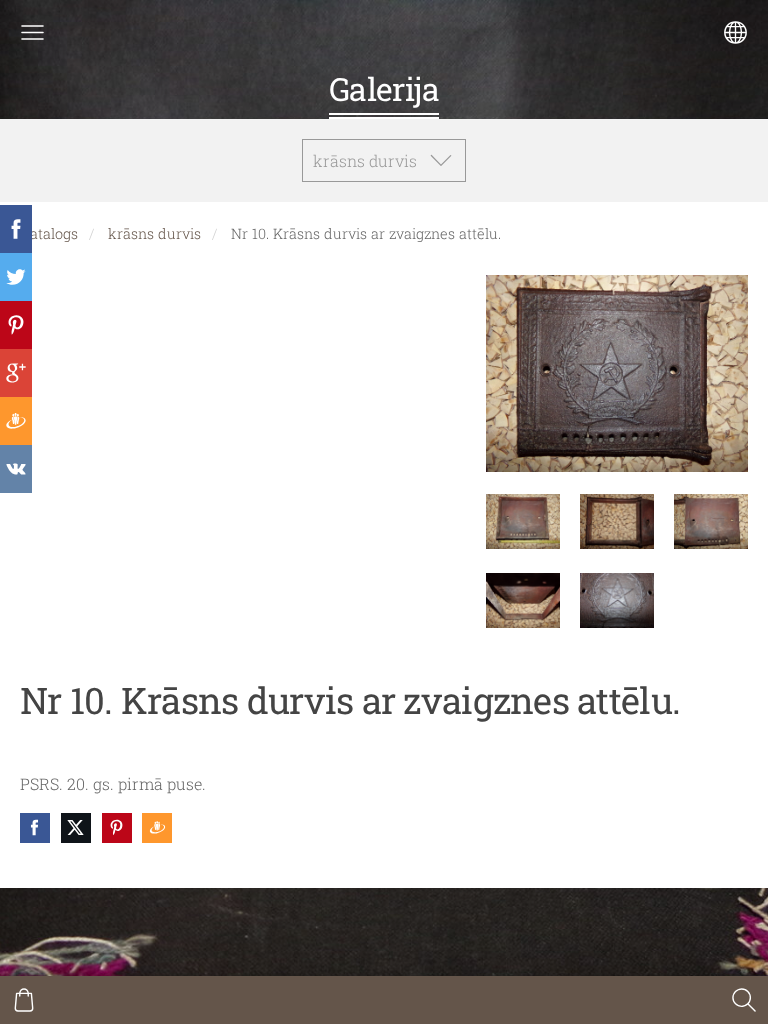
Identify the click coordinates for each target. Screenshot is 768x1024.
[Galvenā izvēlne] (32, 32)
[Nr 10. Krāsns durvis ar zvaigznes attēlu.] (523, 521)
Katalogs (49, 233)
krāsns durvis (154, 233)
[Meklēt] (744, 1000)
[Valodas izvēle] (735, 32)
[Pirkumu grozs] (24, 1000)
